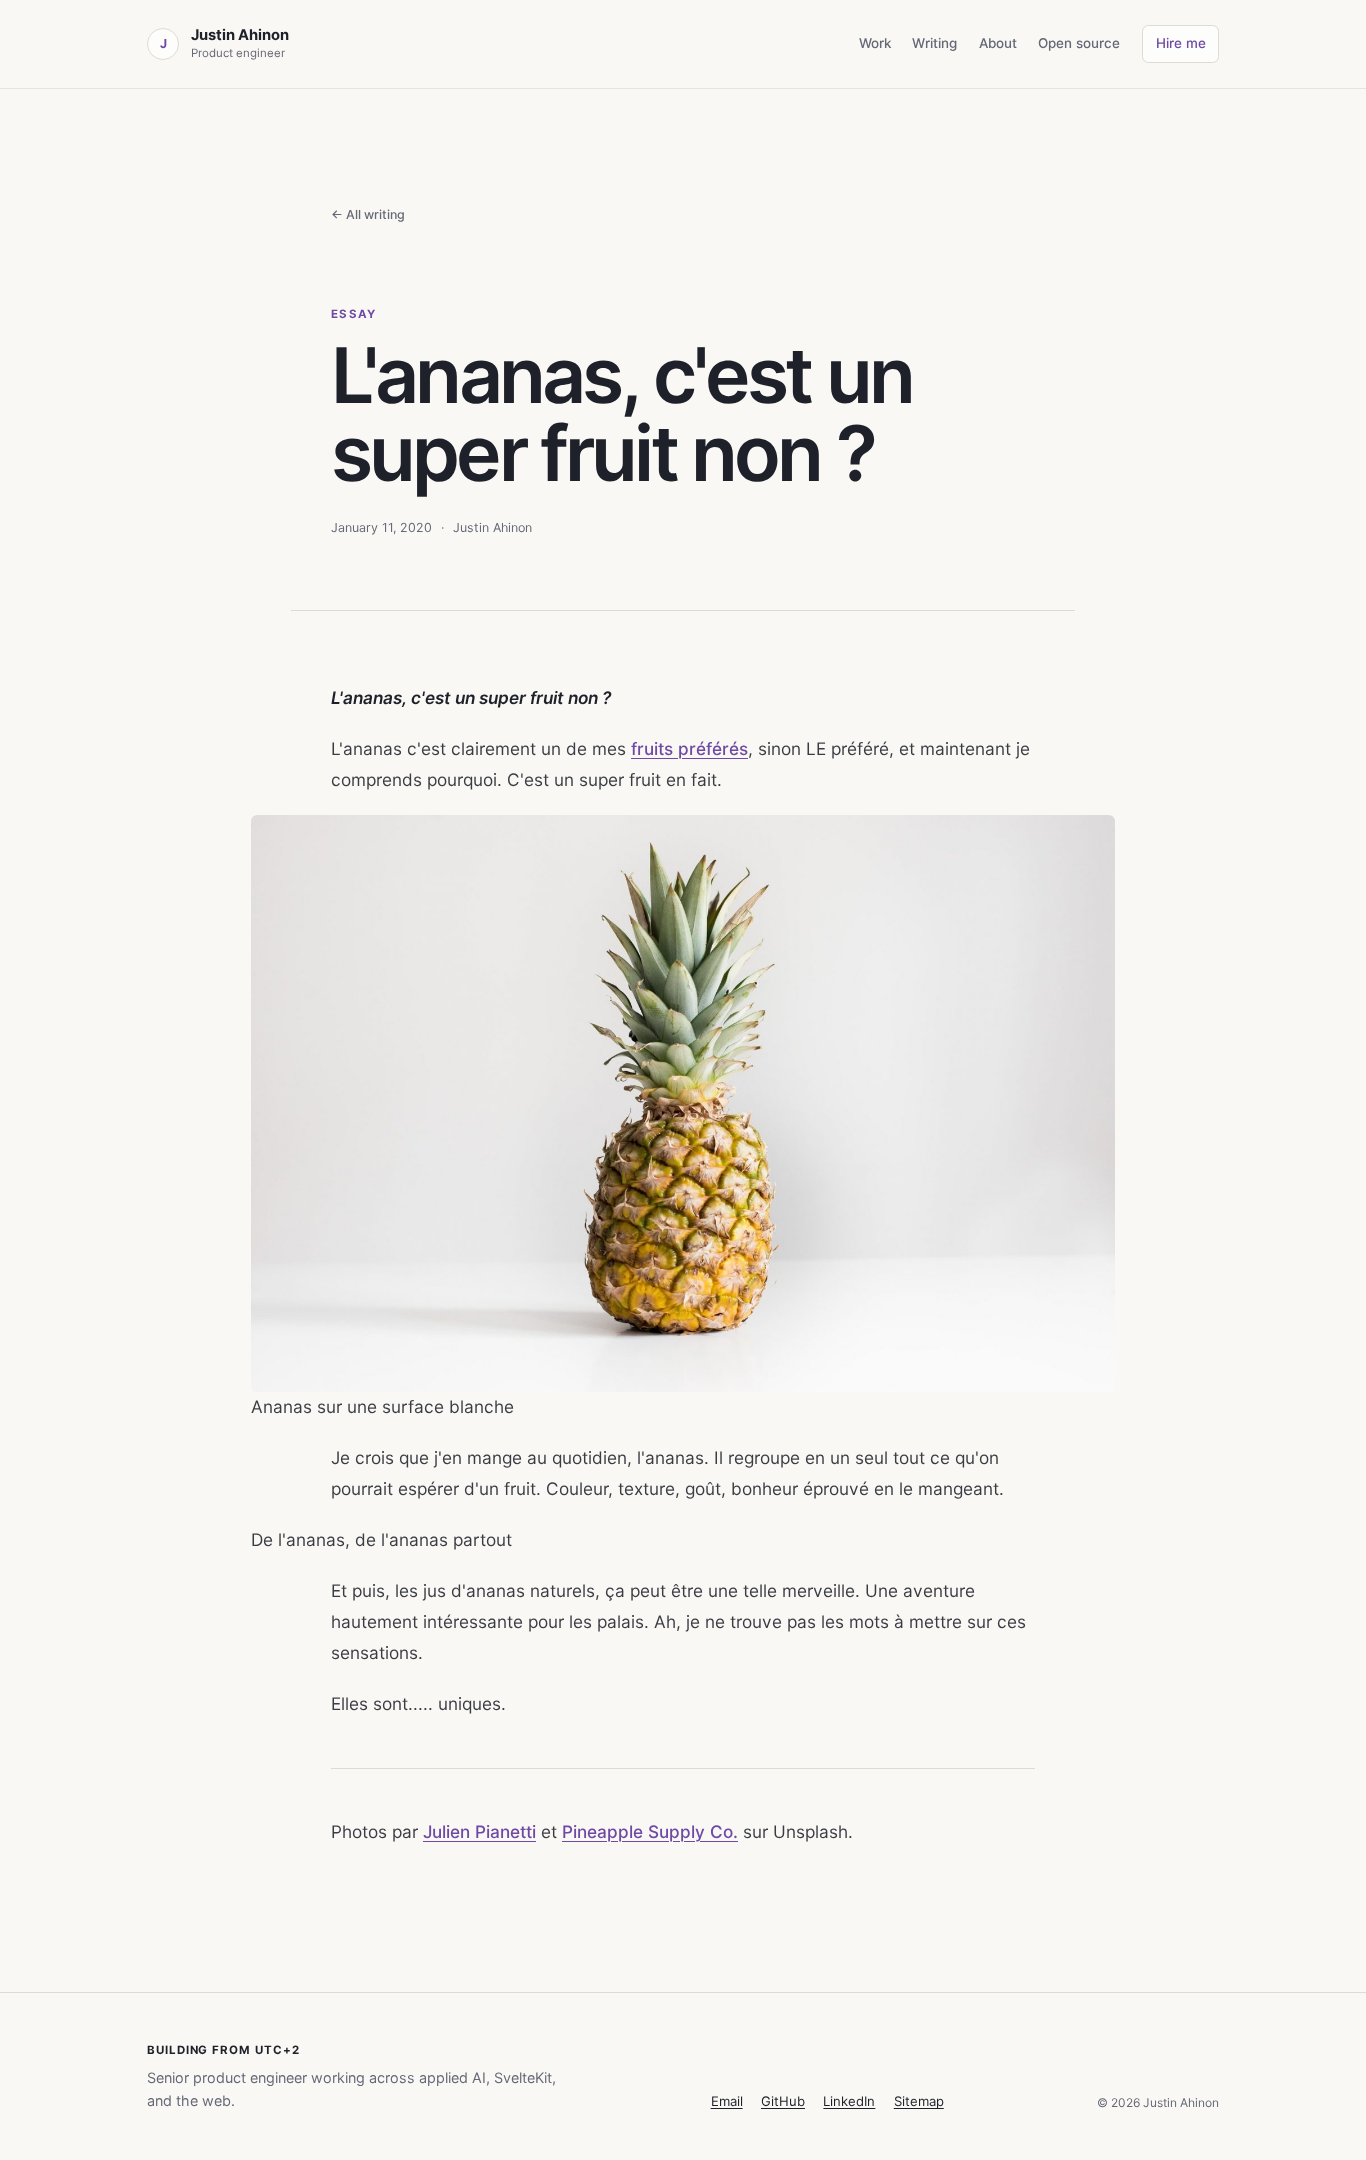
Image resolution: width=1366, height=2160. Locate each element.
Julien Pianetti (479, 1831)
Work (875, 43)
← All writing (368, 214)
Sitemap (919, 2101)
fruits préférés (689, 748)
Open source (1079, 43)
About (998, 43)
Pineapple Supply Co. (650, 1831)
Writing (934, 43)
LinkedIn (849, 2101)
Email (727, 2101)
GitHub (783, 2101)
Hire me (1181, 43)
